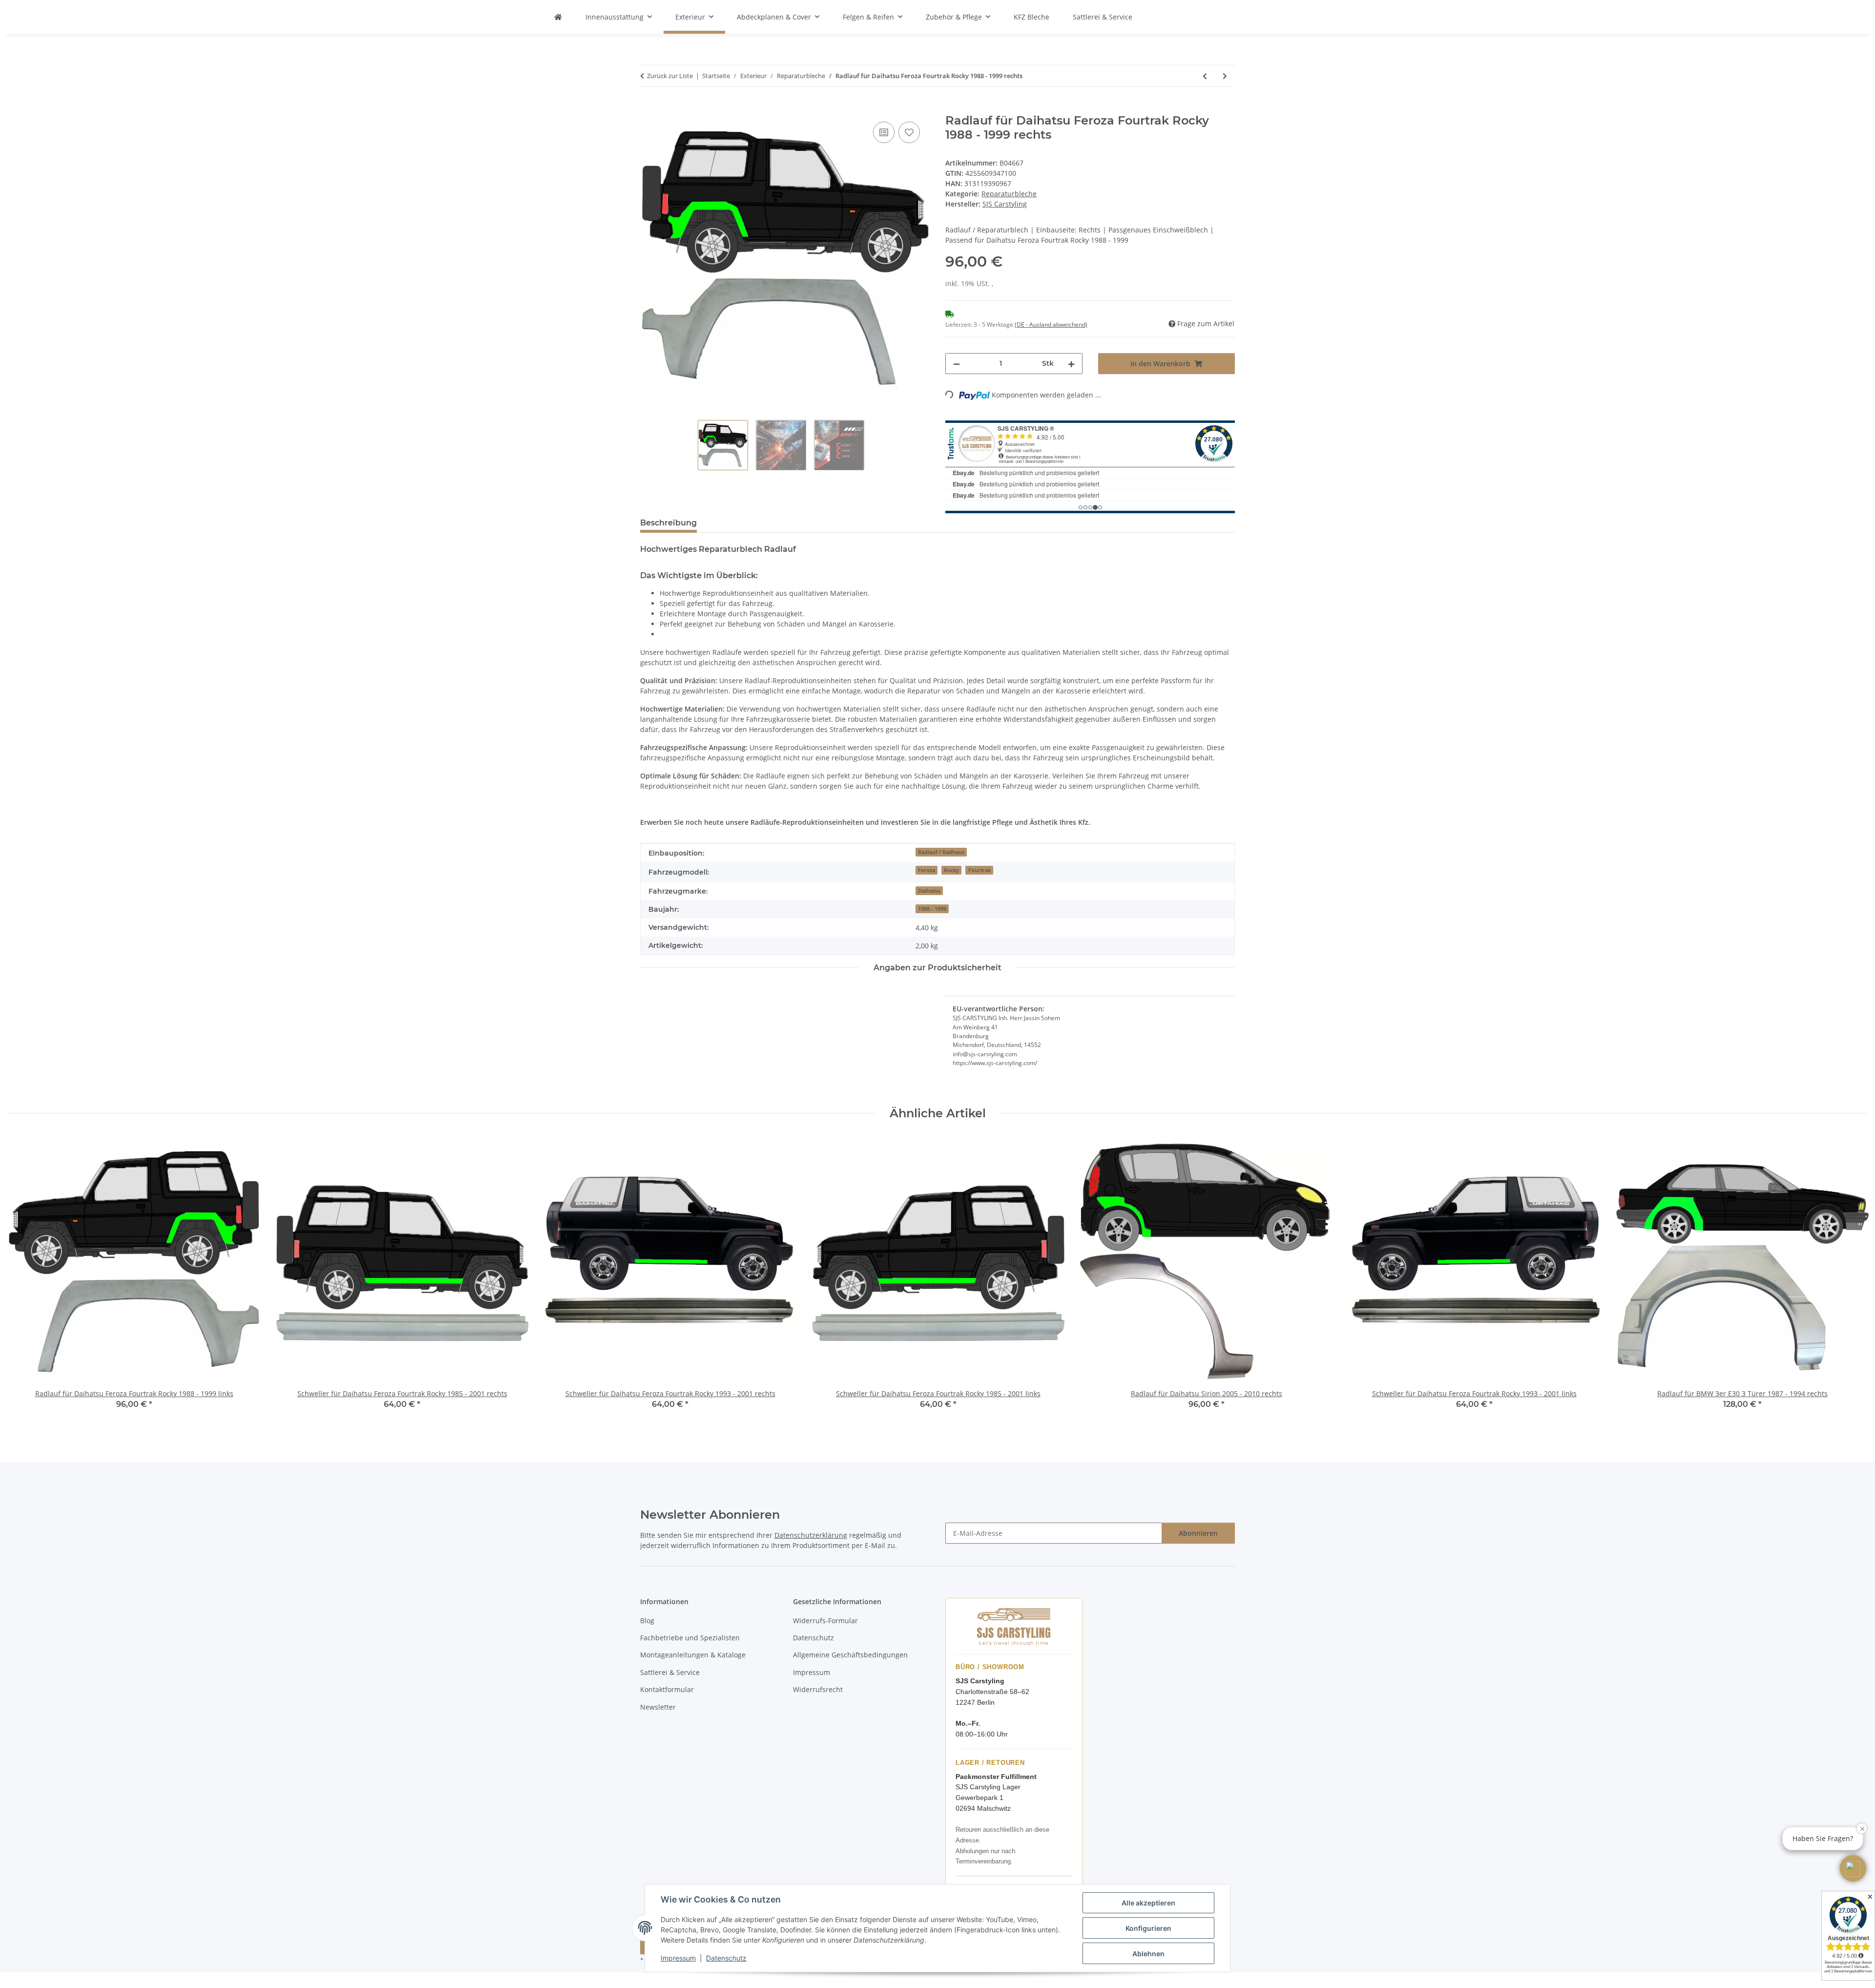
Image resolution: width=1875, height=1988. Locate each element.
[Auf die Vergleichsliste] (884, 132)
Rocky (951, 870)
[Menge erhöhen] (1071, 364)
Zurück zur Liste (670, 76)
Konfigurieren (1148, 1928)
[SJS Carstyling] (558, 17)
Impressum (678, 1958)
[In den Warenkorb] (648, 108)
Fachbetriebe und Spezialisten (690, 1638)
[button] (1853, 1868)
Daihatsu (929, 891)
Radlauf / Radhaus (941, 852)
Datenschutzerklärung (811, 1535)
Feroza (927, 870)
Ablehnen (1148, 1954)
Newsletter (658, 1707)
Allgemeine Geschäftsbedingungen (850, 1655)
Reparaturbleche (1009, 194)
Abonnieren (1198, 1533)
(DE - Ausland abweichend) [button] (1051, 324)
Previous (24, 1280)
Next (1851, 1280)
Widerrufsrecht (818, 1689)
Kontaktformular (667, 1689)
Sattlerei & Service (1103, 17)
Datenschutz (726, 1958)
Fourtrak (979, 870)
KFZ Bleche (1031, 17)
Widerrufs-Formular (825, 1621)
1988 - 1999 (932, 909)
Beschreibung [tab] (668, 523)
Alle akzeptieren (1148, 1903)
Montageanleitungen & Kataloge (693, 1655)
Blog (647, 1621)
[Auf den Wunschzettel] (909, 132)
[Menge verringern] (957, 364)
